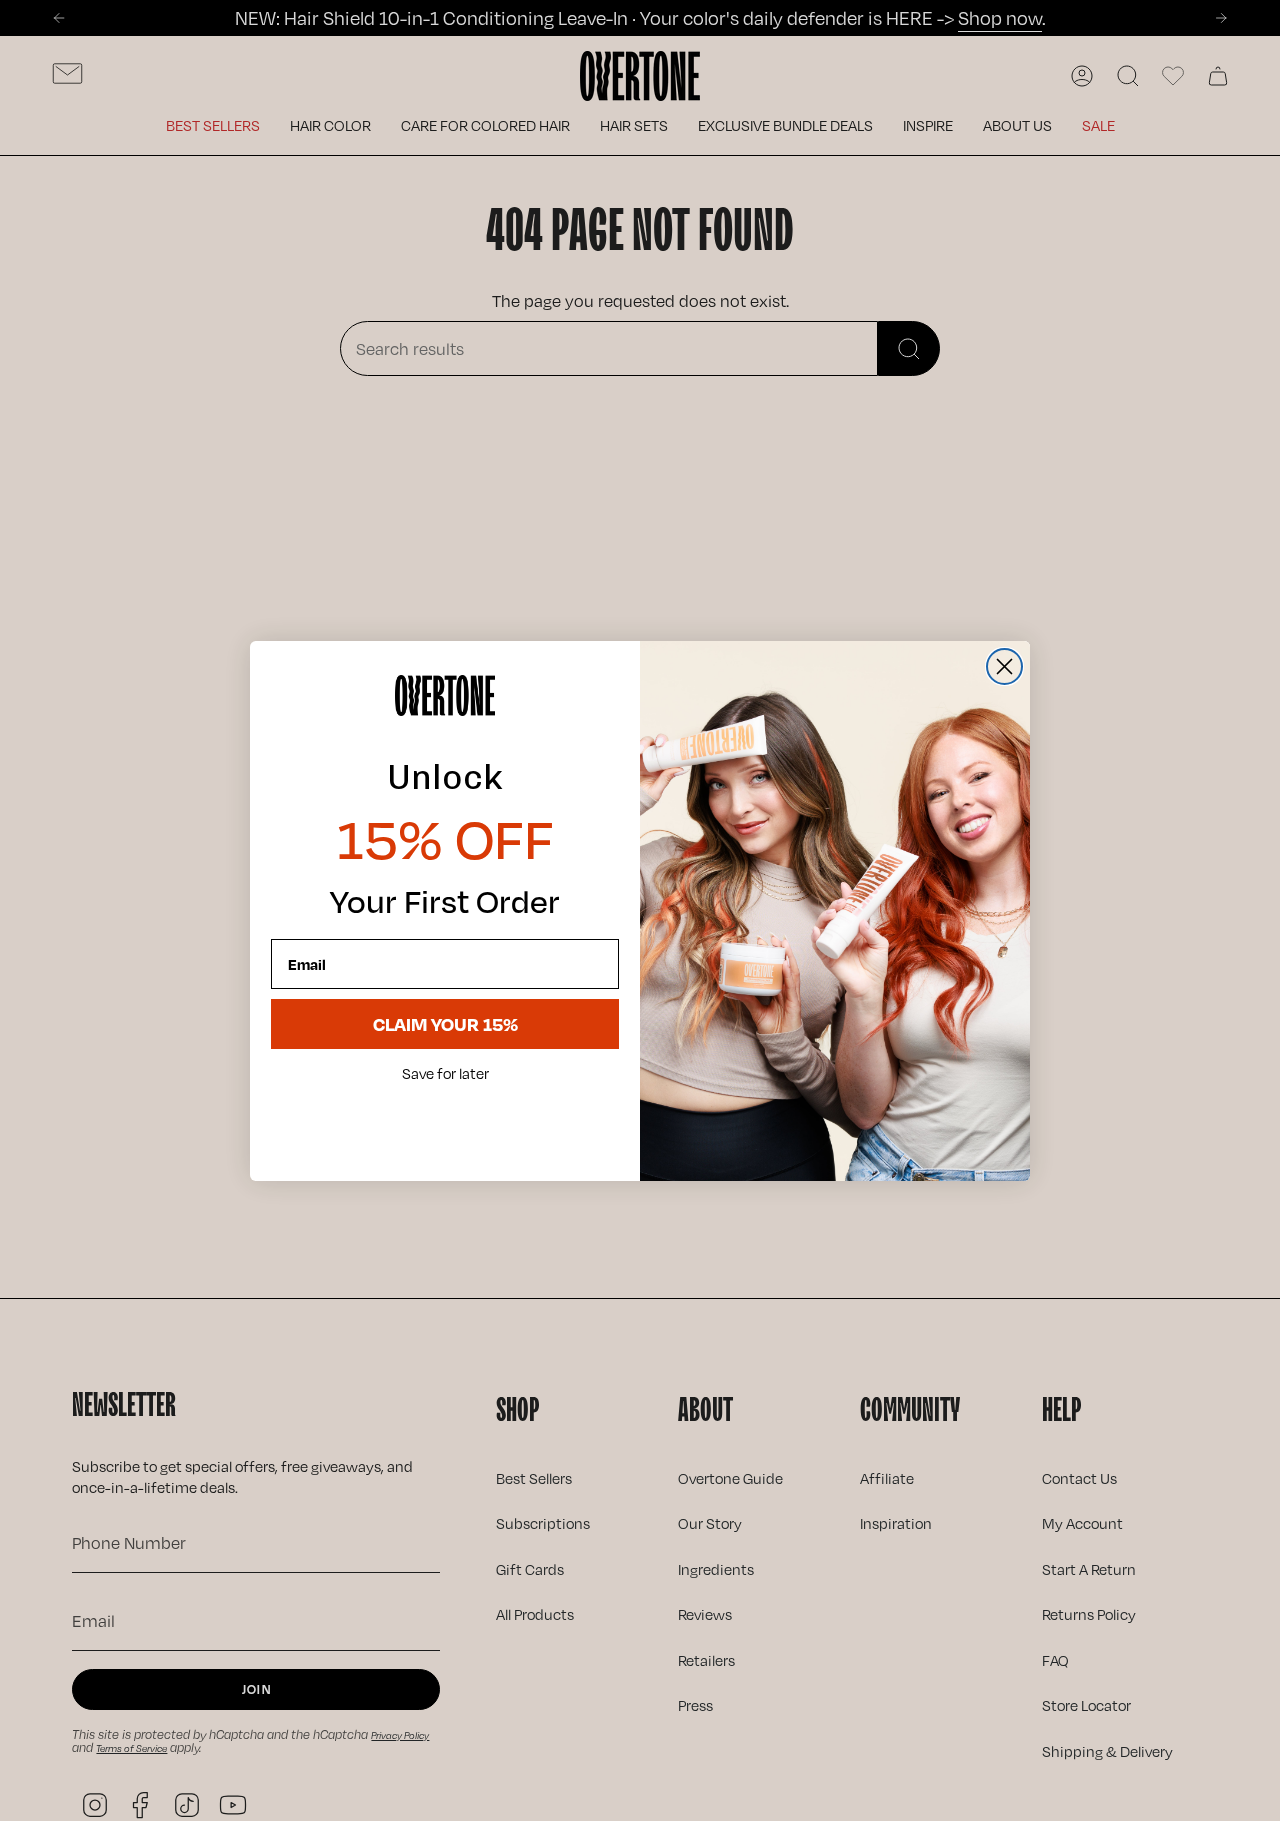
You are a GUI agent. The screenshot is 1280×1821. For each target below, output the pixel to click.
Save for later (445, 1074)
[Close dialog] (1004, 666)
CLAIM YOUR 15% (445, 1023)
